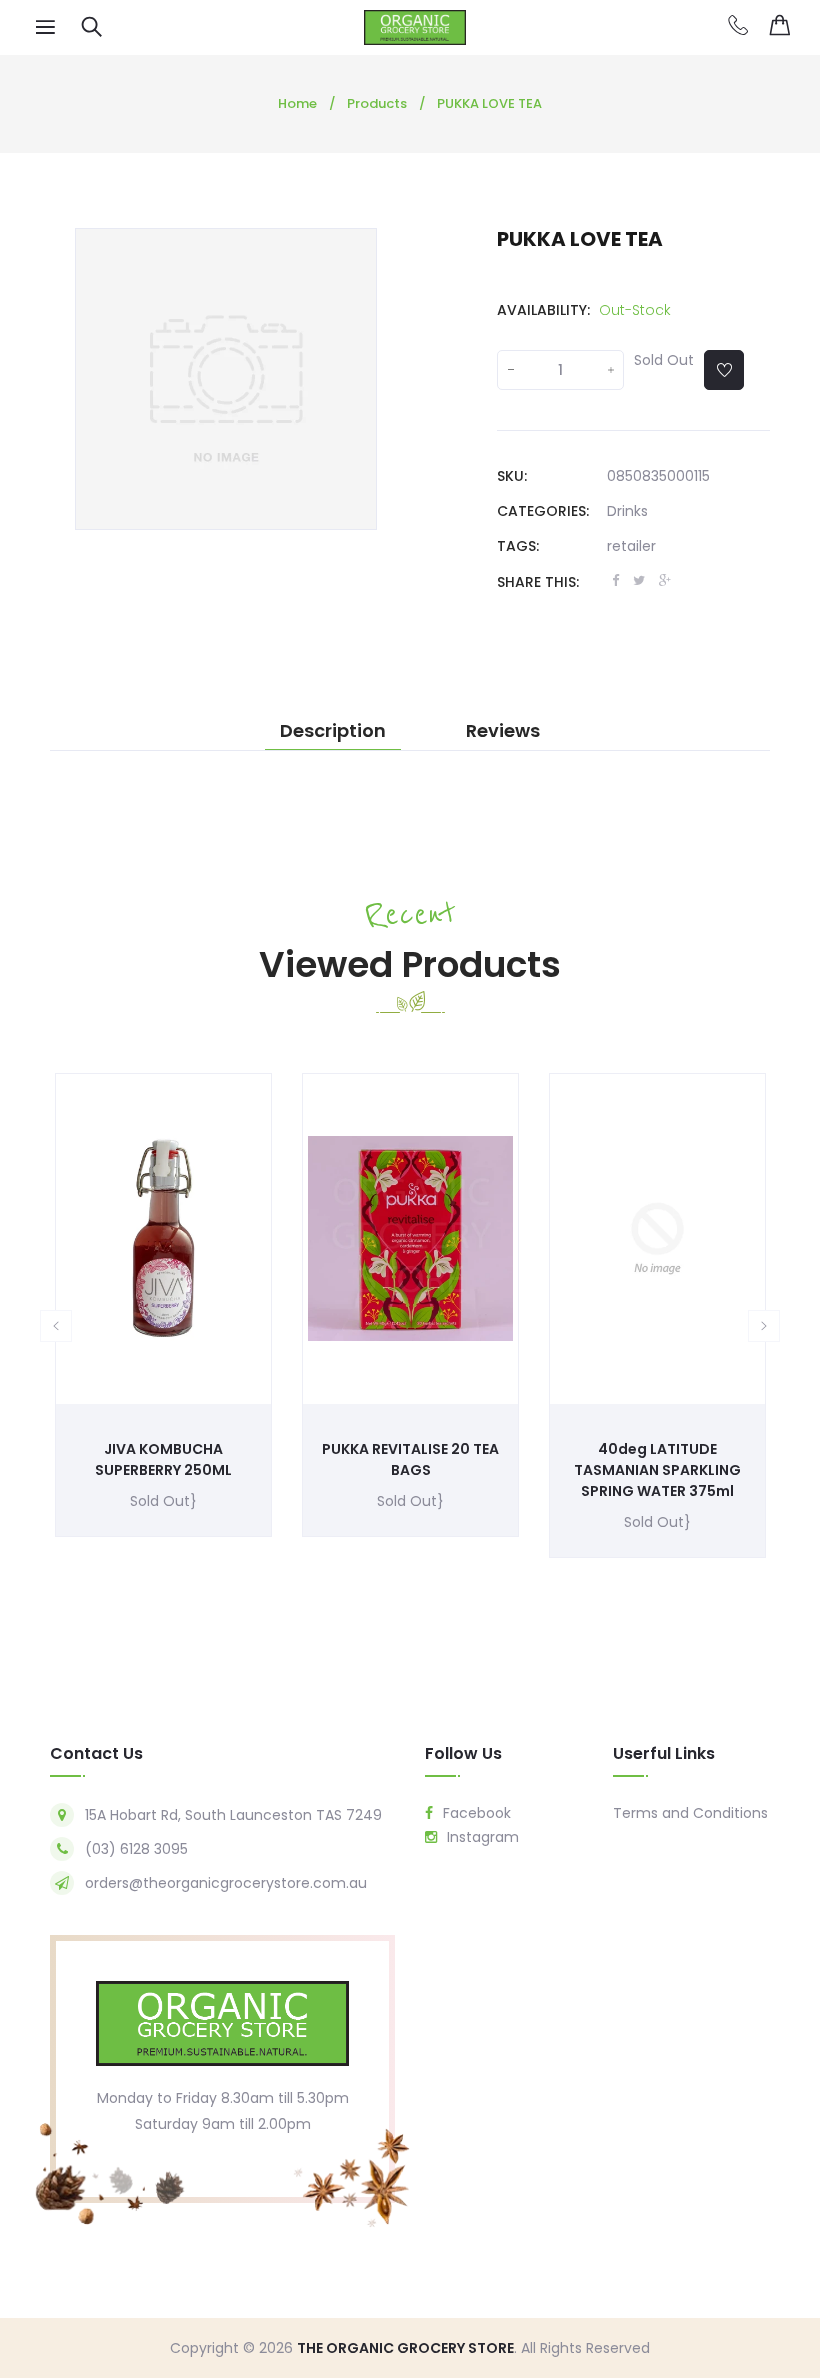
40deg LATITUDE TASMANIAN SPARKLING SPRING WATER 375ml (657, 1470)
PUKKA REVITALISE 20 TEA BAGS (410, 1459)
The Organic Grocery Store (405, 2348)
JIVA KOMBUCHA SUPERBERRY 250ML (163, 1459)
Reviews (503, 731)
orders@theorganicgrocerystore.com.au (226, 1883)
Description (333, 731)
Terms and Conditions (690, 1813)
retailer (631, 546)
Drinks (627, 511)
